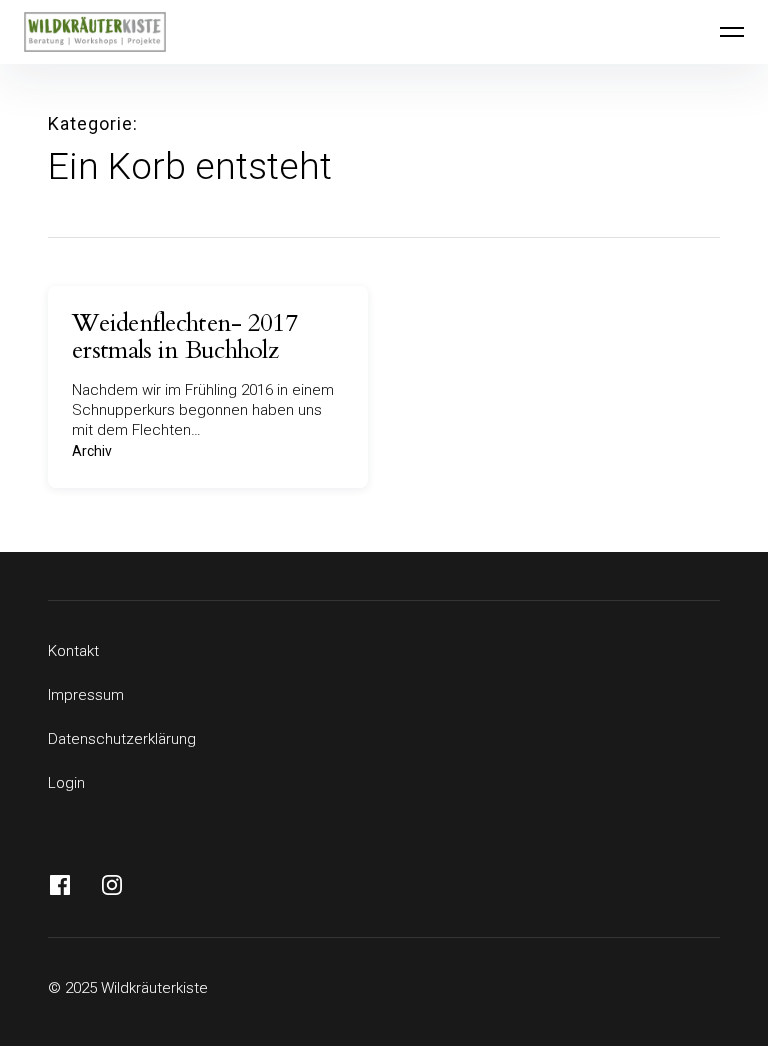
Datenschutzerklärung (122, 739)
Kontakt (73, 651)
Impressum (86, 695)
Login (66, 783)
